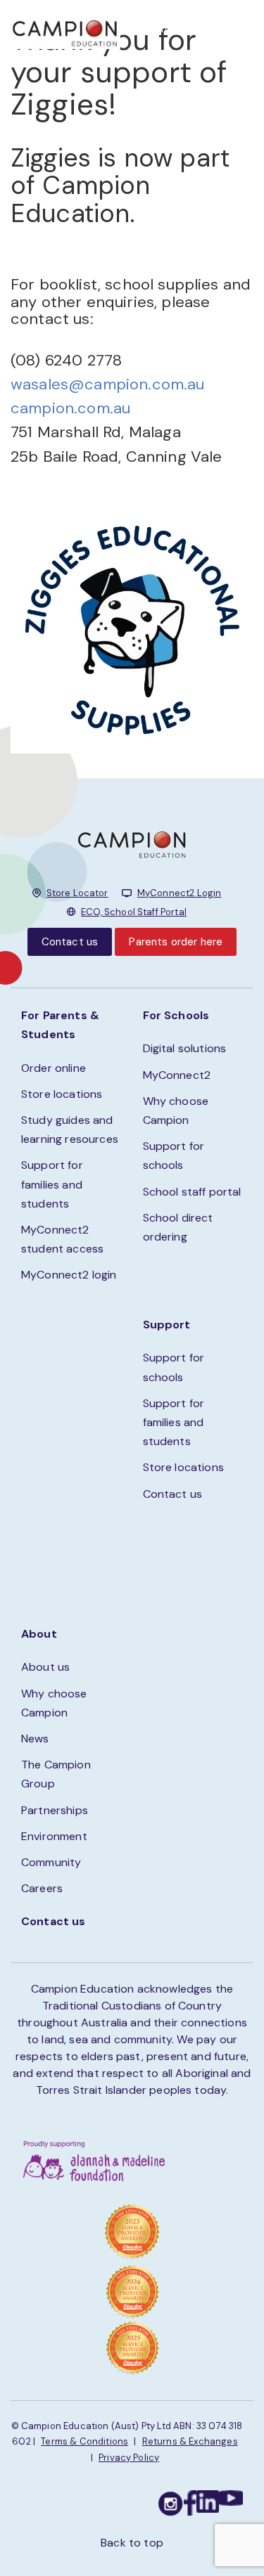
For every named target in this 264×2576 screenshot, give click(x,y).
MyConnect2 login (69, 1275)
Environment (54, 1836)
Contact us (70, 942)
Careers (42, 1888)
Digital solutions (185, 1048)
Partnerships (55, 1810)
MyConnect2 (177, 1075)
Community (51, 1862)
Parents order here (176, 942)
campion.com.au (70, 408)
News (35, 1739)
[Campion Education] (65, 32)
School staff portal (192, 1192)
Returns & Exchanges (190, 2441)
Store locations (62, 1094)
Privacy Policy (129, 2458)
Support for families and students (52, 1184)
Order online (54, 1068)
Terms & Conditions (84, 2441)
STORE (169, 28)
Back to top (132, 2543)
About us (45, 1667)
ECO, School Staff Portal (134, 912)
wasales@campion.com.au (108, 384)
